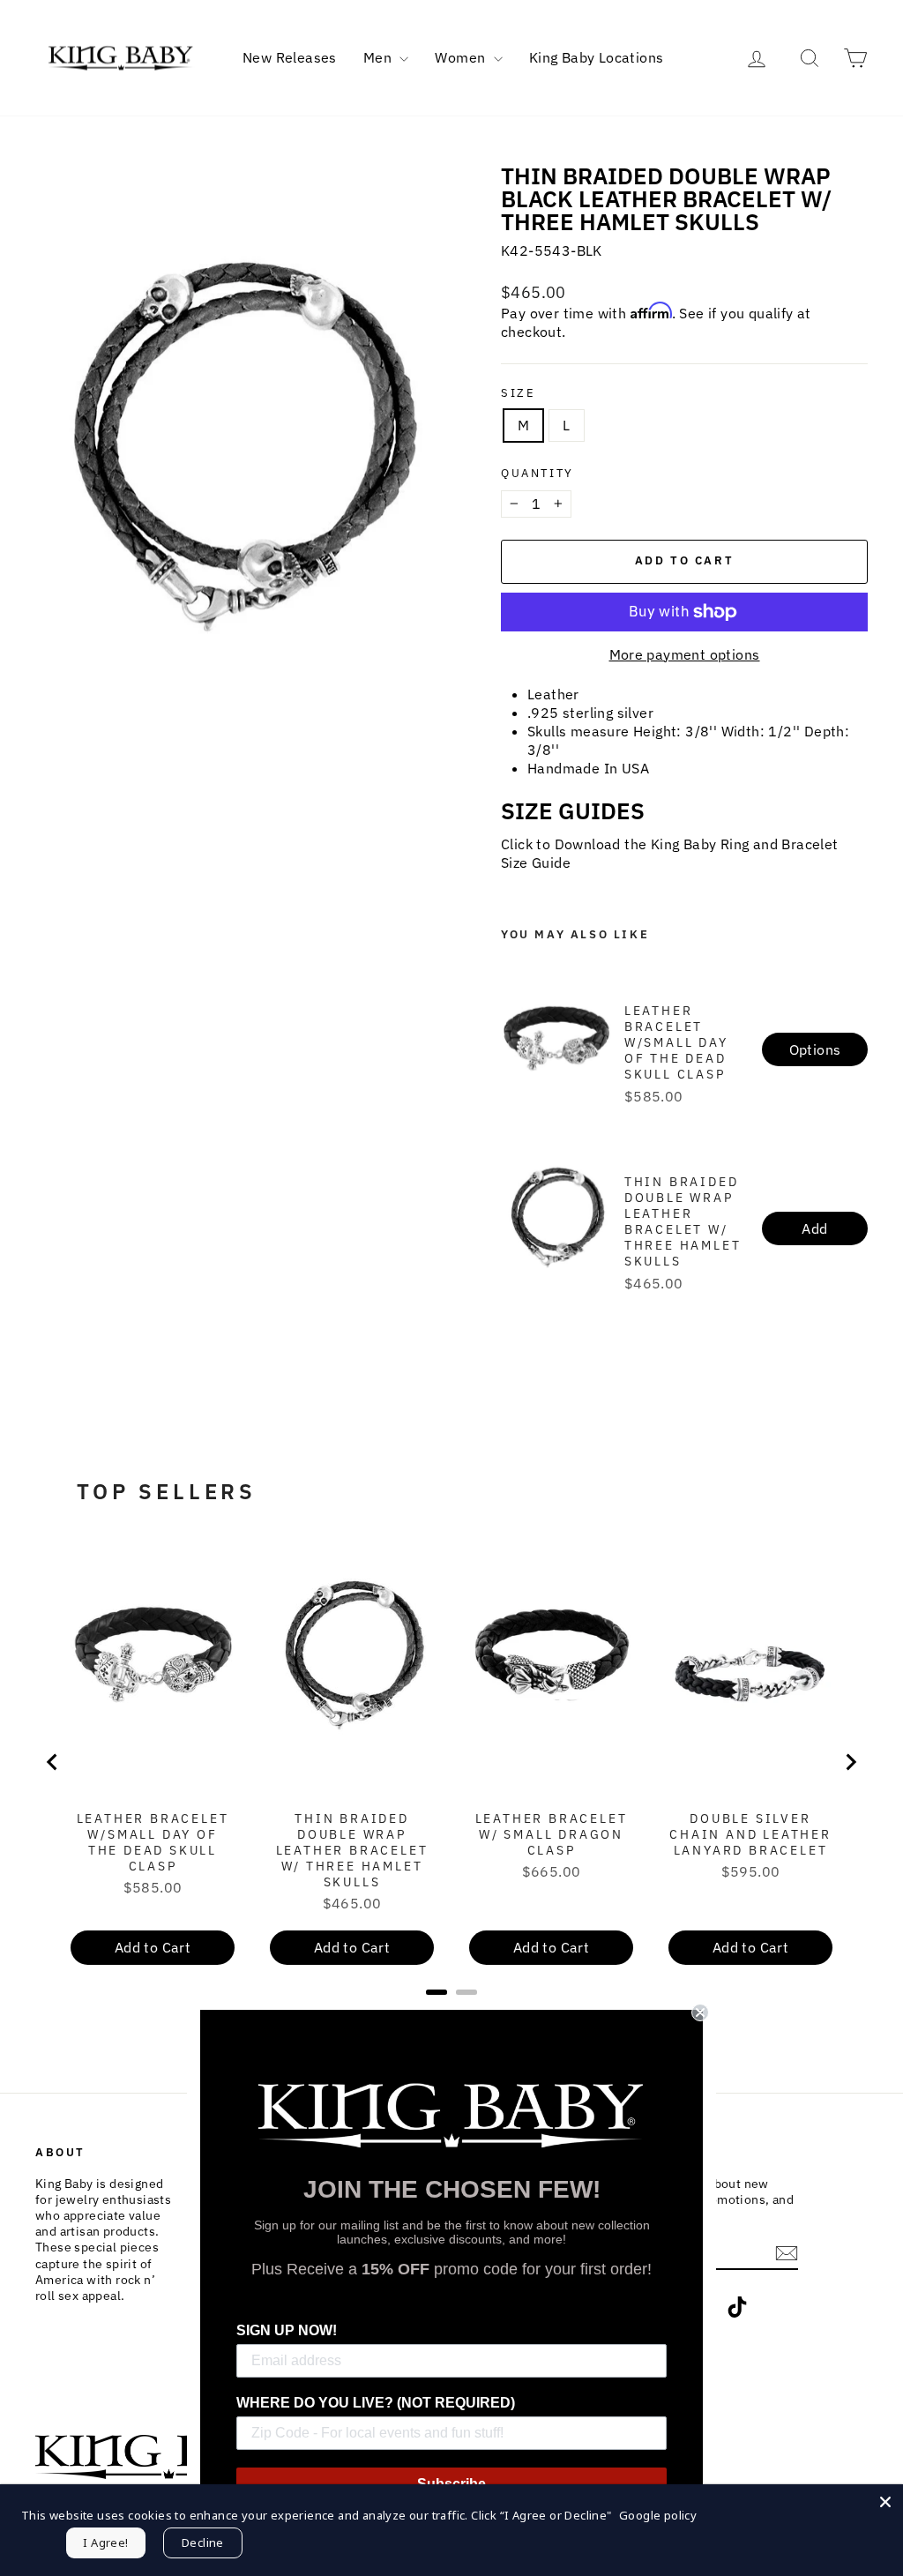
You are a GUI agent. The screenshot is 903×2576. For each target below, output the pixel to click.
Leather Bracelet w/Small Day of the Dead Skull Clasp (676, 1042)
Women (462, 57)
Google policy (658, 2515)
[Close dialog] (700, 2012)
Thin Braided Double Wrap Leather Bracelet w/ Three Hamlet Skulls (683, 1221)
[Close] (885, 2502)
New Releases (290, 57)
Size (518, 393)
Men (380, 57)
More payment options (685, 654)
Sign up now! (287, 2330)
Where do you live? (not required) (376, 2403)
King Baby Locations (597, 57)
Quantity (537, 474)
